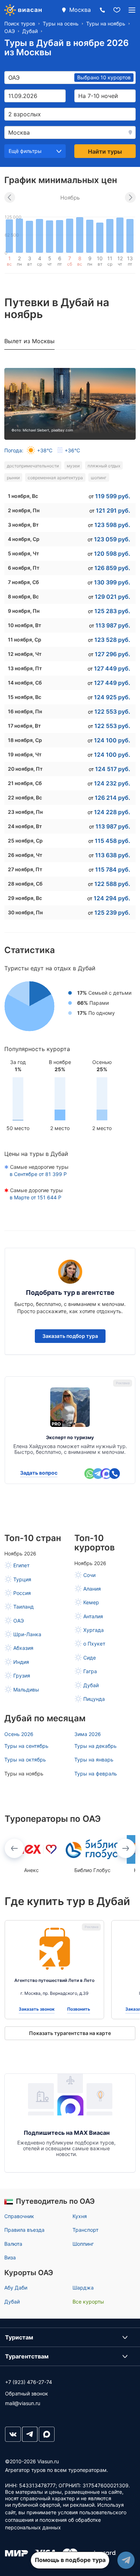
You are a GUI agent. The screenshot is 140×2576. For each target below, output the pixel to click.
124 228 (112, 812)
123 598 (112, 525)
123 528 (112, 640)
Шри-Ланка (27, 1634)
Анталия (93, 1616)
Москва (80, 10)
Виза (10, 2257)
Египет (21, 1565)
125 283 (112, 611)
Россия (22, 1593)
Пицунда (94, 1699)
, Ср (24, 539)
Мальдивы (26, 1690)
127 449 (112, 668)
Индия (21, 1662)
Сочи (89, 1575)
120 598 (112, 554)
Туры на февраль (96, 1774)
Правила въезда (24, 2230)
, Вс (23, 496)
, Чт (24, 553)
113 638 (113, 855)
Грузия (22, 1676)
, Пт (24, 568)
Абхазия (23, 1648)
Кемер (91, 1602)
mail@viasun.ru (23, 2403)
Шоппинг (83, 2244)
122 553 (112, 711)
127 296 (113, 654)
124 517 (113, 769)
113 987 (113, 625)
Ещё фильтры (25, 151)
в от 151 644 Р (36, 1197)
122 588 (112, 884)
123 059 (112, 539)
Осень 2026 (19, 1734)
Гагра (90, 1671)
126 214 (113, 798)
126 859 (112, 568)
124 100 (112, 740)
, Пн (24, 510)
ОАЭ (18, 1621)
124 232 (112, 783)
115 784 (113, 869)
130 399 (112, 582)
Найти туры (105, 151)
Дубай (91, 1685)
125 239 (112, 913)
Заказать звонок (37, 2009)
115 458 (113, 841)
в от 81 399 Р (38, 1174)
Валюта (13, 2244)
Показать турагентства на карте (70, 2033)
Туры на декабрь (95, 1746)
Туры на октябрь (25, 1760)
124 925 (112, 697)
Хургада (94, 1630)
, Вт (23, 525)
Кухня (80, 2216)
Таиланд (24, 1607)
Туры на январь (94, 1760)
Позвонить (79, 2009)
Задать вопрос (39, 1473)
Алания (92, 1589)
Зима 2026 (88, 1734)
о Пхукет (94, 1644)
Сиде (90, 1658)
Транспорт (85, 2230)
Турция (22, 1579)
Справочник (19, 2216)
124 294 (112, 898)
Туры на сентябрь (26, 1746)
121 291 (113, 510)
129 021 (113, 597)
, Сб (23, 582)
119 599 (113, 496)
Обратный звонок (27, 2393)
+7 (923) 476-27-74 (29, 2382)
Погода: (42, 450)
